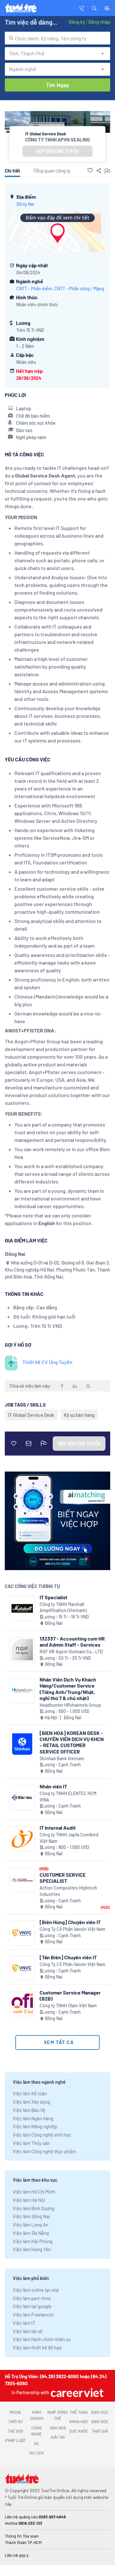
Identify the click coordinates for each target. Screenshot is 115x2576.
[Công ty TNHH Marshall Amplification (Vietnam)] (22, 1608)
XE (36, 2444)
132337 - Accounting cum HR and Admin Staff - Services (72, 1641)
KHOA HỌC (79, 2421)
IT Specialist (54, 1597)
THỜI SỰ (15, 2421)
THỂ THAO (79, 2412)
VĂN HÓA (58, 2428)
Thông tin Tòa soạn (22, 2536)
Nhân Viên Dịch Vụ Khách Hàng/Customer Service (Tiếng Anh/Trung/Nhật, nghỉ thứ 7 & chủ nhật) (68, 1689)
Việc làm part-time (32, 2298)
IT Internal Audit (58, 1828)
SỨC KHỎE (79, 2431)
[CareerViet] (76, 2392)
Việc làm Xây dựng (31, 2102)
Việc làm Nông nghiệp (35, 2126)
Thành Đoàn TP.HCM (23, 2542)
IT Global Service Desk (31, 1415)
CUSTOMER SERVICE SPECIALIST (63, 1878)
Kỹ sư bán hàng (79, 1415)
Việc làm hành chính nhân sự (42, 2339)
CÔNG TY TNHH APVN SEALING (57, 140)
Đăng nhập (99, 22)
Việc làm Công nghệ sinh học (42, 2135)
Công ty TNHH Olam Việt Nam (68, 2006)
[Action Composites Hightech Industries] (22, 1880)
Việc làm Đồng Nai (31, 2216)
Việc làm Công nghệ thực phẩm (44, 2151)
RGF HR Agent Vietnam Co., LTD (71, 1652)
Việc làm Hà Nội (29, 2200)
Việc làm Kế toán (30, 2093)
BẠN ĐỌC (100, 2421)
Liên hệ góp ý (17, 2555)
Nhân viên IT (53, 1786)
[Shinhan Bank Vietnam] (22, 1744)
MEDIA (15, 2412)
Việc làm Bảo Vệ (29, 2110)
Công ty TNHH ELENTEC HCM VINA (68, 1797)
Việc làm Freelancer (33, 2315)
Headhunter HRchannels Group (70, 1705)
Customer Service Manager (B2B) (70, 1995)
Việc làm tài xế (28, 2331)
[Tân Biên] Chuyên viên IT (68, 1957)
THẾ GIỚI (15, 2431)
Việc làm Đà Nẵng (31, 2233)
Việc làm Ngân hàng (33, 2118)
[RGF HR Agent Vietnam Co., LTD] (22, 1650)
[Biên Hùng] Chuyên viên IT (70, 1922)
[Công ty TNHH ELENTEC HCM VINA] (22, 1798)
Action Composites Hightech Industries (68, 1891)
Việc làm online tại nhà (36, 2290)
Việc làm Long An (31, 2225)
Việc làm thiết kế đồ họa (37, 2347)
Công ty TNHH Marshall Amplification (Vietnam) (63, 1607)
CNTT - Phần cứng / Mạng (79, 289)
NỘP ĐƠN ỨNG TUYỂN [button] (57, 151)
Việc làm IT (24, 2323)
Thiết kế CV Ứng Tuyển (47, 1362)
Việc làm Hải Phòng (33, 2241)
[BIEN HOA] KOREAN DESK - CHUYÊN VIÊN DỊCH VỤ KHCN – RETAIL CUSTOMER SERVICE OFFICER (72, 1742)
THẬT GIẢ (100, 2431)
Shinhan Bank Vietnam (62, 1758)
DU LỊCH (37, 2453)
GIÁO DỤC (100, 2412)
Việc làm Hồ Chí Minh (34, 2192)
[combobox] (57, 38)
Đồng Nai (25, 204)
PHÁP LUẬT (15, 2440)
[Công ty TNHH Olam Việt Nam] (22, 2004)
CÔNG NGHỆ (37, 2431)
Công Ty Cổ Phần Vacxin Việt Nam (73, 1929)
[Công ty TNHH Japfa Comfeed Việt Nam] (22, 1839)
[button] (94, 8)
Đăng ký (77, 22)
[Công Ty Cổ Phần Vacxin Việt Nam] (22, 1933)
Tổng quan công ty (52, 171)
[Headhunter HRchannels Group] (22, 1691)
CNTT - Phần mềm (34, 289)
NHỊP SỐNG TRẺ (57, 2415)
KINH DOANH (37, 2415)
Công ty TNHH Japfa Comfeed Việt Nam (69, 1838)
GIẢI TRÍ (58, 2437)
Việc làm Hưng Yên (32, 2249)
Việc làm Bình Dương (34, 2208)
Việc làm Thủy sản (31, 2143)
